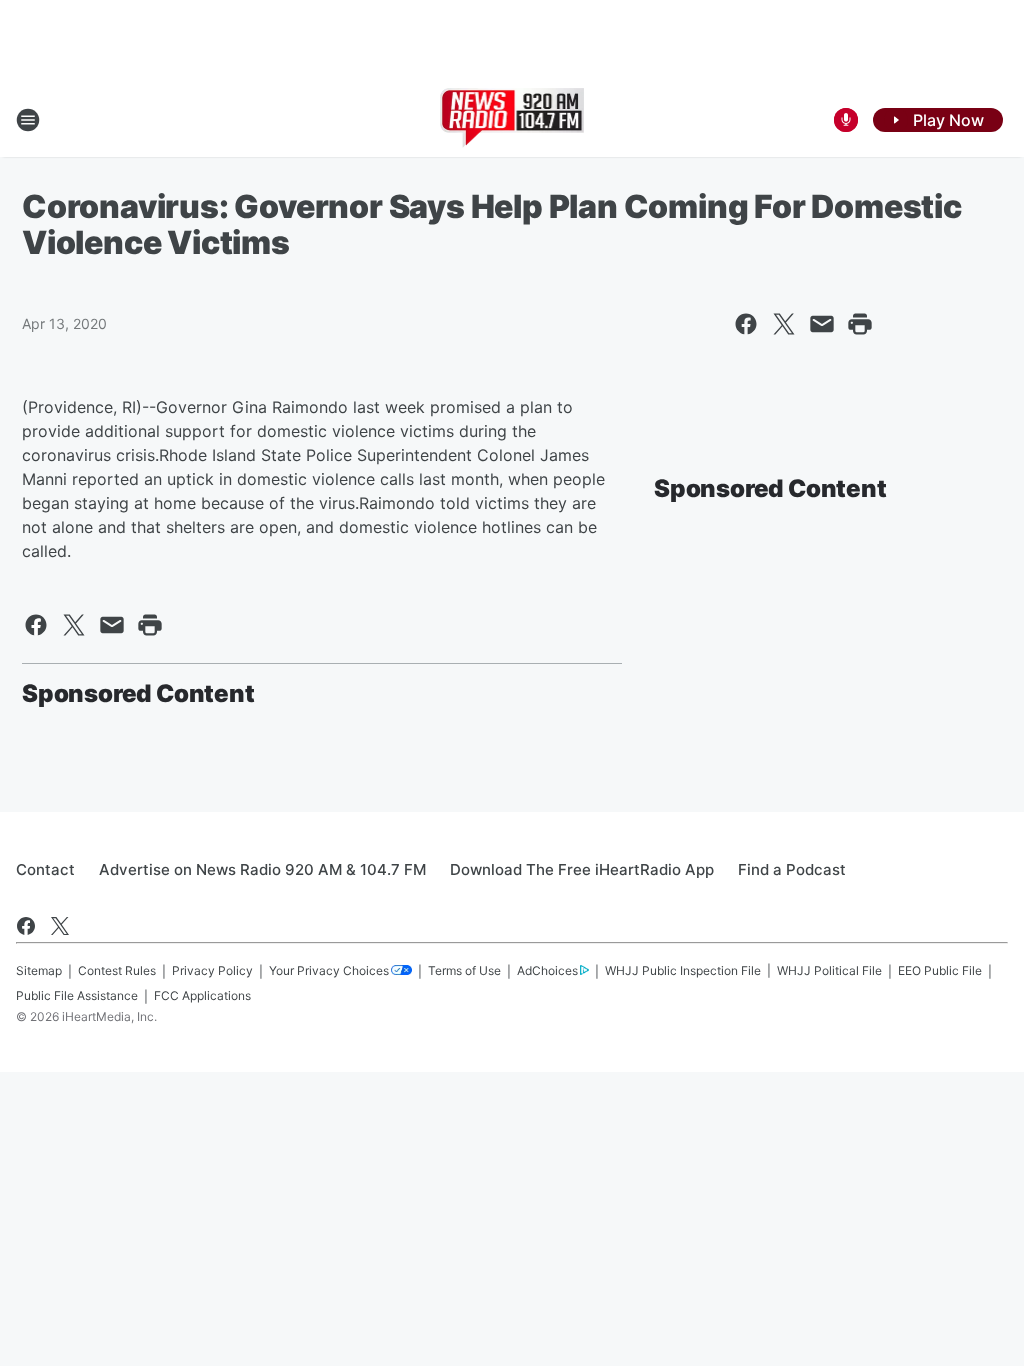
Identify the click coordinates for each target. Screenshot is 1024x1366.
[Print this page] (860, 324)
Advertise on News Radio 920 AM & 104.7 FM (262, 869)
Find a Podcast (792, 869)
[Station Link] (512, 120)
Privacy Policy (212, 970)
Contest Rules (117, 970)
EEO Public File (940, 970)
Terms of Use (464, 970)
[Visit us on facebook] (26, 926)
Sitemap (39, 970)
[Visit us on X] (60, 926)
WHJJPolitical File (829, 970)
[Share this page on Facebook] (746, 324)
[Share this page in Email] (822, 324)
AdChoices (547, 970)
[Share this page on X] (784, 324)
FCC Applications (202, 995)
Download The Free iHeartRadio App (582, 869)
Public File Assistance (77, 995)
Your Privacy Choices (329, 970)
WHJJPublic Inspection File (683, 970)
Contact (45, 869)
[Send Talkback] (846, 120)
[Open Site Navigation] (28, 120)
